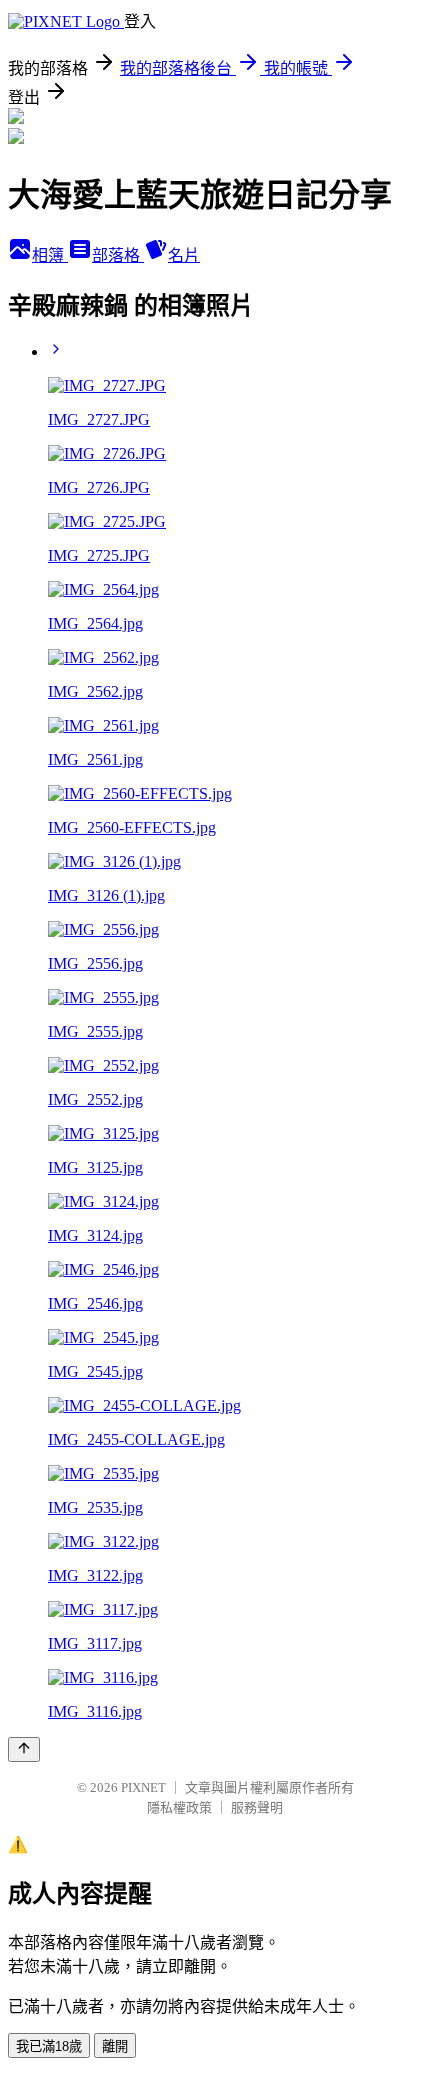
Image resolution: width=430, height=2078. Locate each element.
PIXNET (143, 1787)
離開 (115, 2046)
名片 (184, 255)
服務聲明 (257, 1807)
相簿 (50, 255)
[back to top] (24, 1749)
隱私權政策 (179, 1807)
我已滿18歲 (49, 2046)
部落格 (118, 255)
